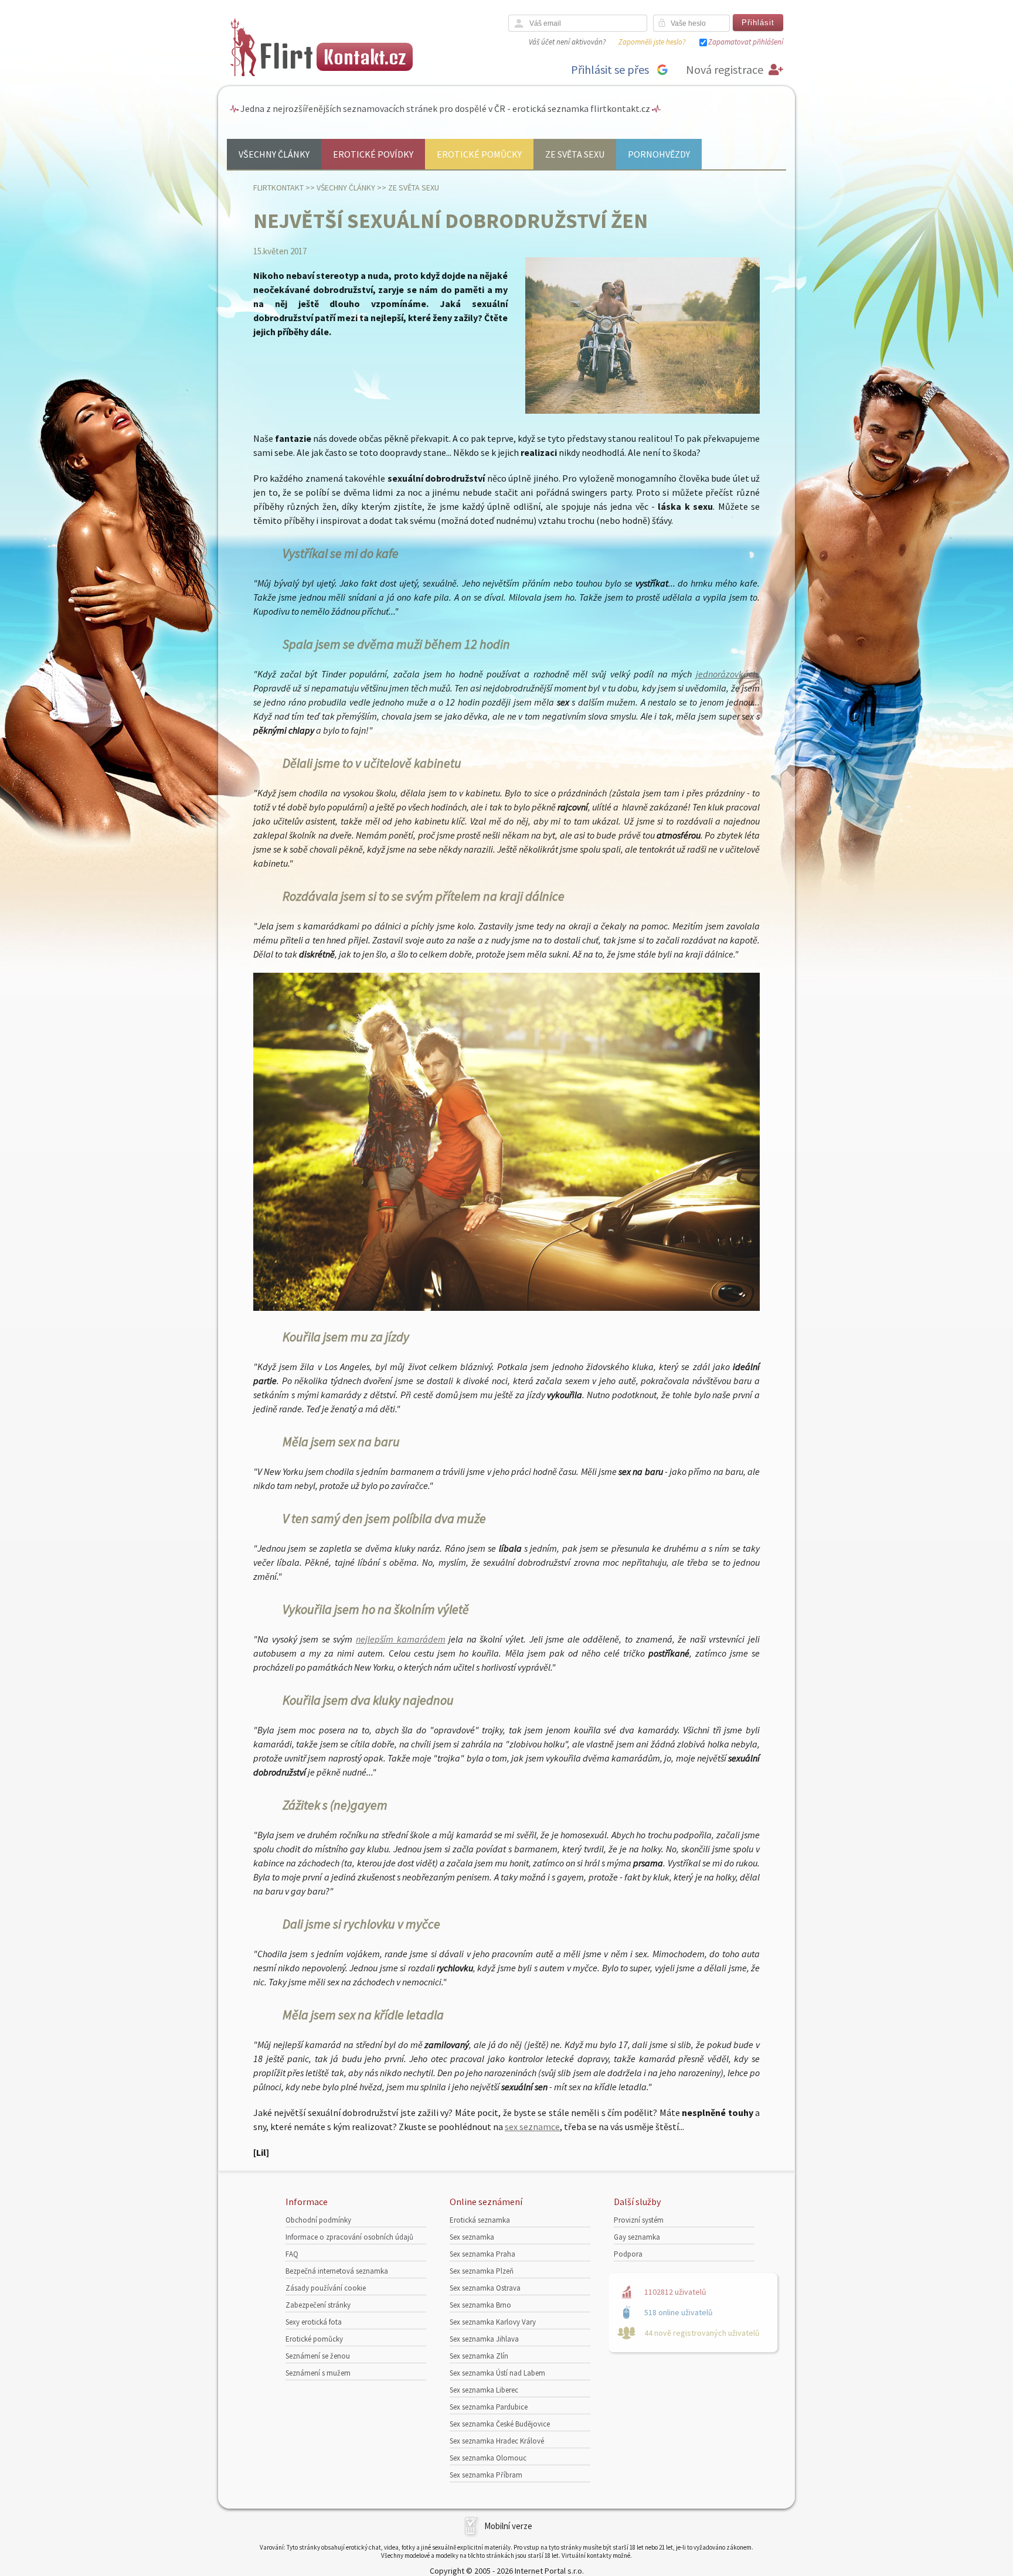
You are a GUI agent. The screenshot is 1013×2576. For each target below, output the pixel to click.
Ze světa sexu (575, 154)
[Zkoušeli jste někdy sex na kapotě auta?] (506, 1307)
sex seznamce (532, 2127)
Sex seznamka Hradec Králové (497, 2441)
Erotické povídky (373, 154)
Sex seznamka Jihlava (484, 2339)
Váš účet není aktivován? (567, 42)
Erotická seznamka (480, 2220)
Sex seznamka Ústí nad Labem (497, 2373)
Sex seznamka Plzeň (482, 2271)
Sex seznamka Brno (480, 2305)
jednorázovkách (727, 674)
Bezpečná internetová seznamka (337, 2271)
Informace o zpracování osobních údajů (349, 2237)
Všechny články (274, 154)
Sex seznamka (472, 2237)
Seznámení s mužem (318, 2373)
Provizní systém (639, 2220)
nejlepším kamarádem (401, 1639)
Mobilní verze (508, 2526)
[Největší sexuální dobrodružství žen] (643, 411)
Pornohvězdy (659, 154)
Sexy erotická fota (314, 2322)
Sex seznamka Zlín (479, 2356)
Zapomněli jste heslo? (652, 42)
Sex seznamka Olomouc (488, 2458)
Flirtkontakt (278, 188)
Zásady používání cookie (326, 2288)
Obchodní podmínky (318, 2220)
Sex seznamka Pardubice (489, 2407)
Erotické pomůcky (479, 154)
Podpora (628, 2254)
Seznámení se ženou (318, 2356)
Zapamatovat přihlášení (746, 42)
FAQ (292, 2254)
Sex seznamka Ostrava (485, 2288)
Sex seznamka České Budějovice (500, 2424)
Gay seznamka (637, 2237)
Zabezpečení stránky (318, 2305)
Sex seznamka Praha (482, 2254)
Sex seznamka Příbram (486, 2475)
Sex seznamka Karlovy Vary (493, 2322)
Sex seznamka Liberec (484, 2390)
